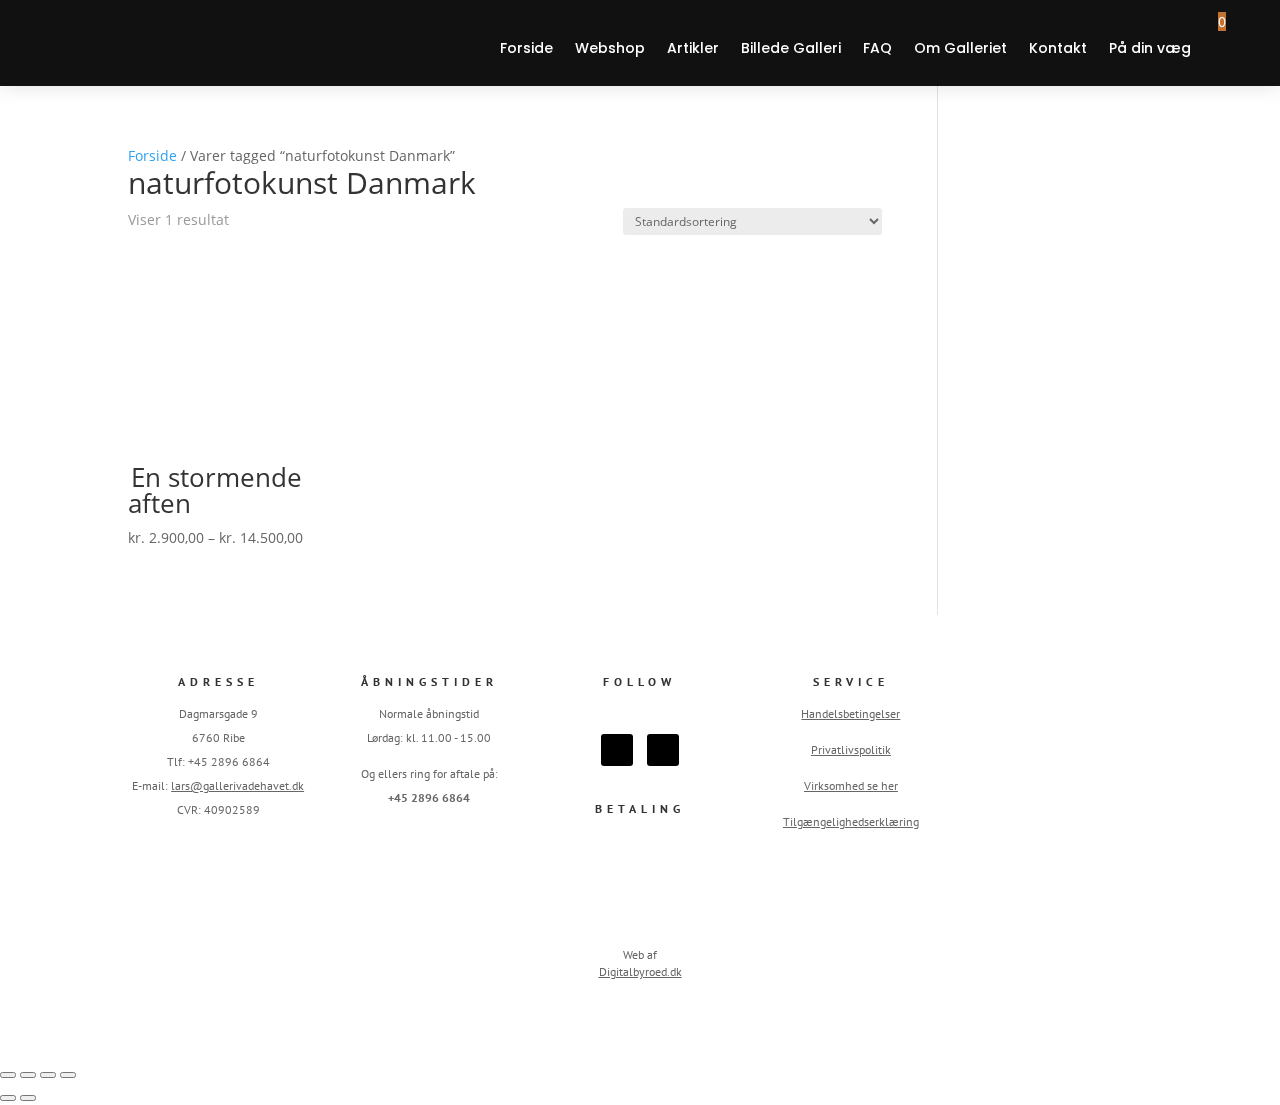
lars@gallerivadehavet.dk (237, 785)
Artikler (693, 48)
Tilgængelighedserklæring (851, 821)
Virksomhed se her (851, 785)
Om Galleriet (960, 48)
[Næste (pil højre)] (28, 1098)
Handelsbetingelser (850, 713)
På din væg (1150, 48)
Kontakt (1058, 48)
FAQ (877, 48)
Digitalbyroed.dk (640, 971)
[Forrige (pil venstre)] (8, 1098)
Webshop (610, 48)
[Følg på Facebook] (617, 750)
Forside (526, 48)
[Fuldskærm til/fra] (28, 1075)
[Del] (48, 1075)
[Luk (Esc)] (68, 1075)
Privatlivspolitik (851, 749)
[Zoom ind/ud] (8, 1075)
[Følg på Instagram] (663, 750)
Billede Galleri (791, 48)
